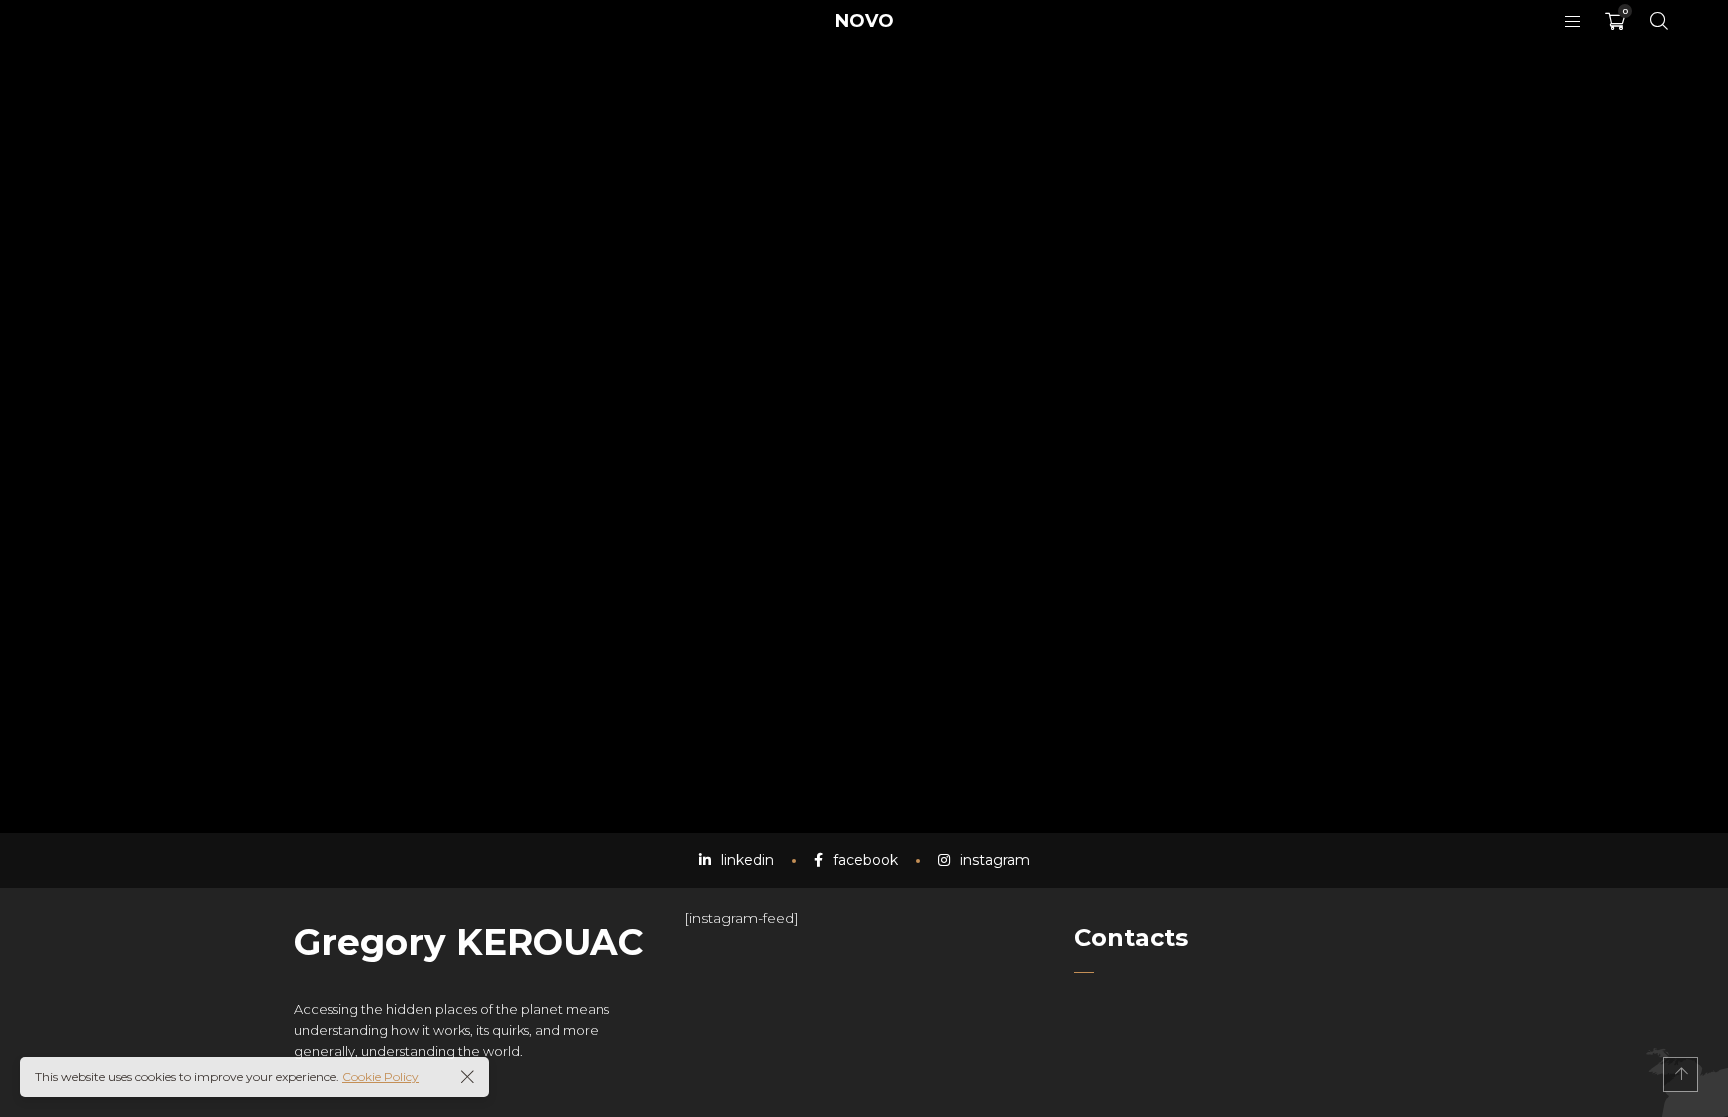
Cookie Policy (380, 1076)
